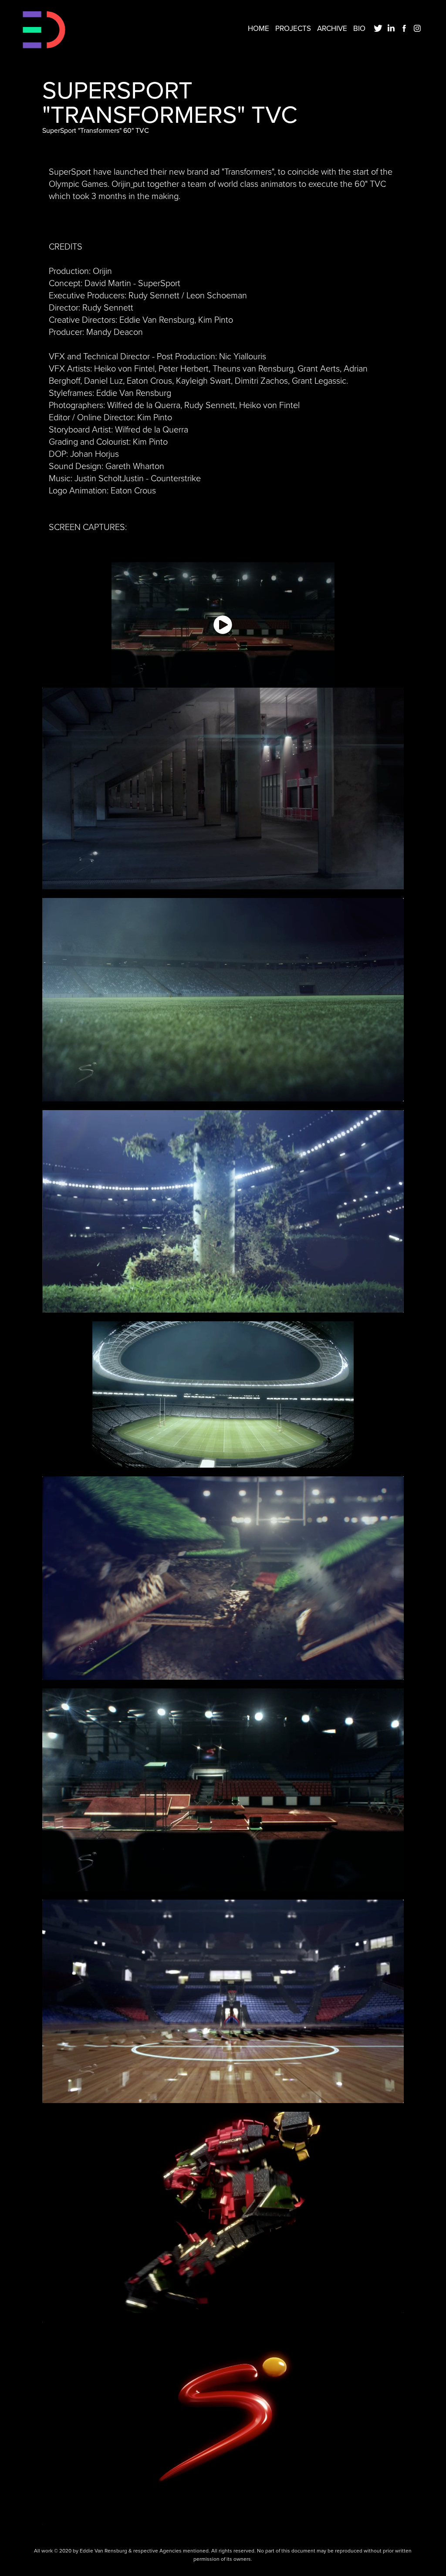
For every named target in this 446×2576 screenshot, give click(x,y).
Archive (332, 28)
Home (258, 28)
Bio (359, 28)
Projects (293, 28)
